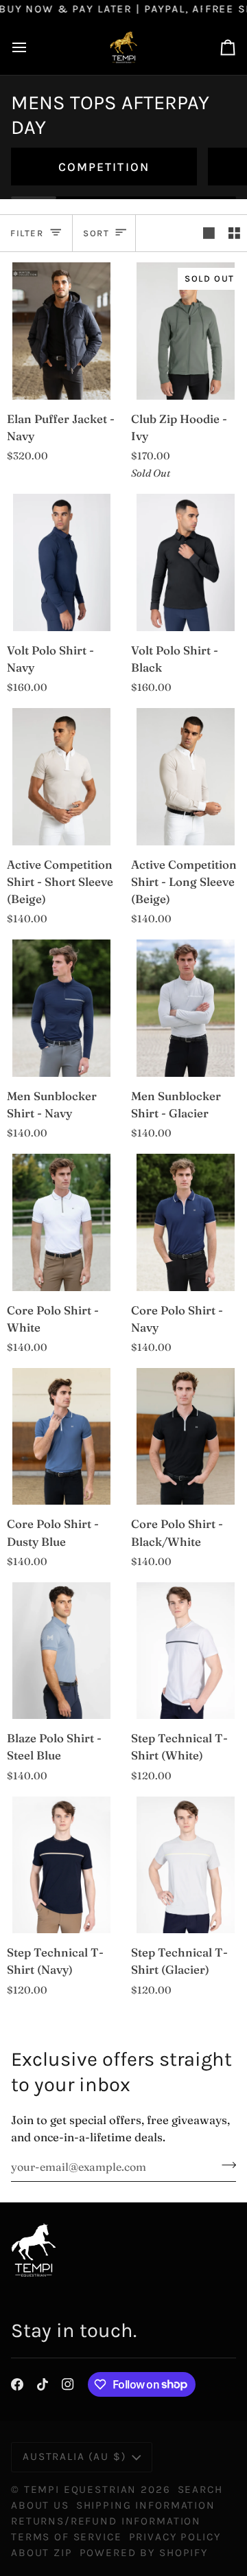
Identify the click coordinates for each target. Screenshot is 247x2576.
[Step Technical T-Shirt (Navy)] (62, 1865)
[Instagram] (68, 2384)
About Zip (42, 2553)
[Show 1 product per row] (209, 233)
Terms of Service (67, 2537)
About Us (40, 2505)
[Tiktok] (43, 2384)
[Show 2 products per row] (234, 233)
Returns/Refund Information (106, 2521)
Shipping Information (146, 2505)
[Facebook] (17, 2384)
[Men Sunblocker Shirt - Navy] (62, 1008)
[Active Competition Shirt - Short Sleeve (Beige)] (62, 776)
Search (200, 2489)
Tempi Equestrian (81, 2489)
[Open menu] (32, 47)
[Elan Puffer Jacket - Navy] (62, 331)
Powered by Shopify (144, 2553)
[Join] (225, 2165)
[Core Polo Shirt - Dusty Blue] (62, 1436)
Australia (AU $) (74, 2457)
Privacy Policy (175, 2537)
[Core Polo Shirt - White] (62, 1222)
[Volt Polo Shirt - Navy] (62, 562)
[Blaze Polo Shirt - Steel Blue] (62, 1651)
